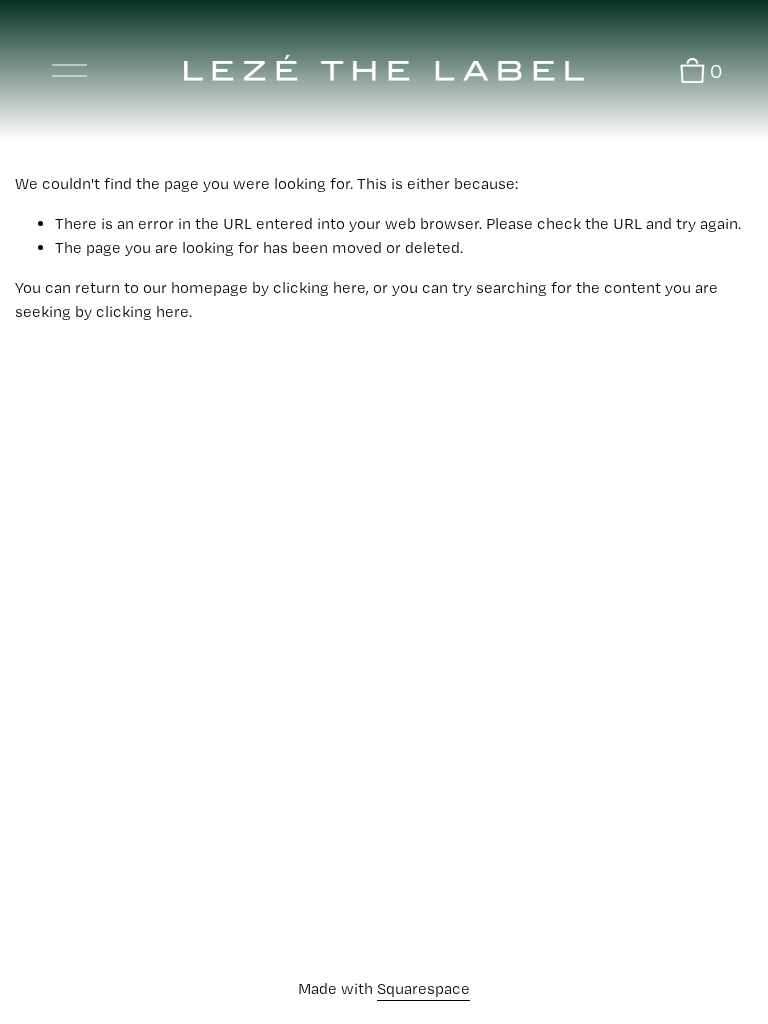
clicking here (319, 287)
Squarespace (423, 988)
